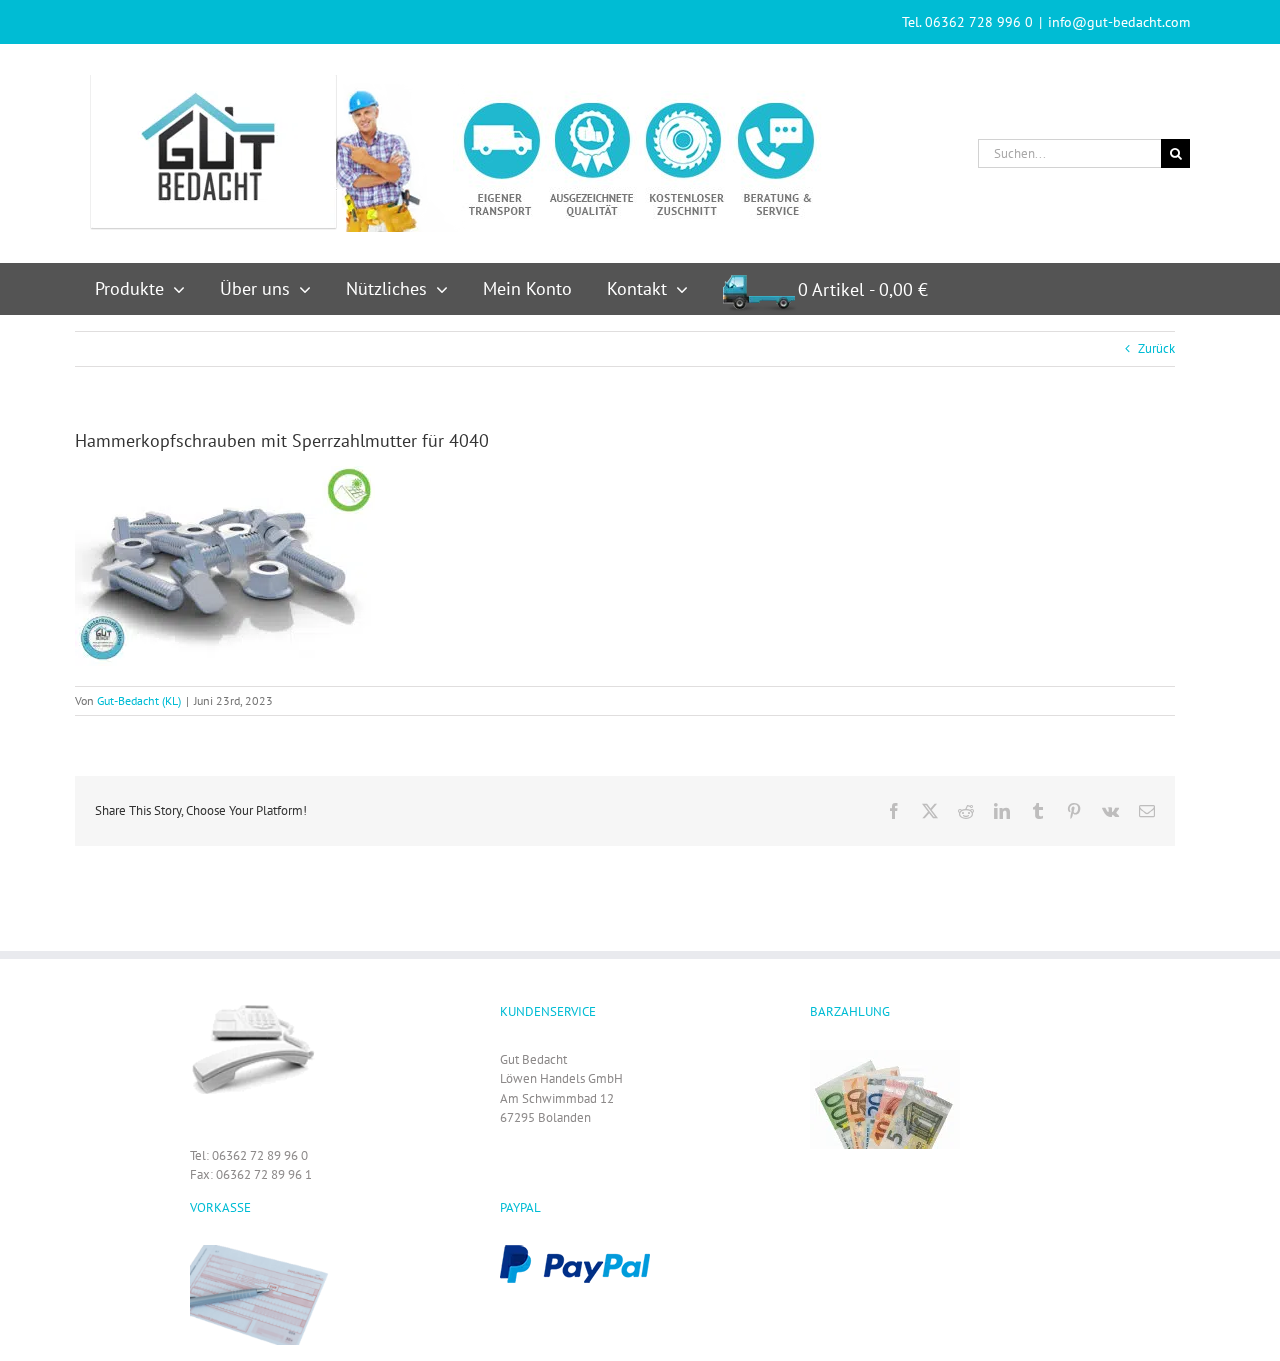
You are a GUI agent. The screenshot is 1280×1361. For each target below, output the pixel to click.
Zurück (1156, 348)
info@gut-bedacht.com (1119, 22)
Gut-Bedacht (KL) (139, 700)
